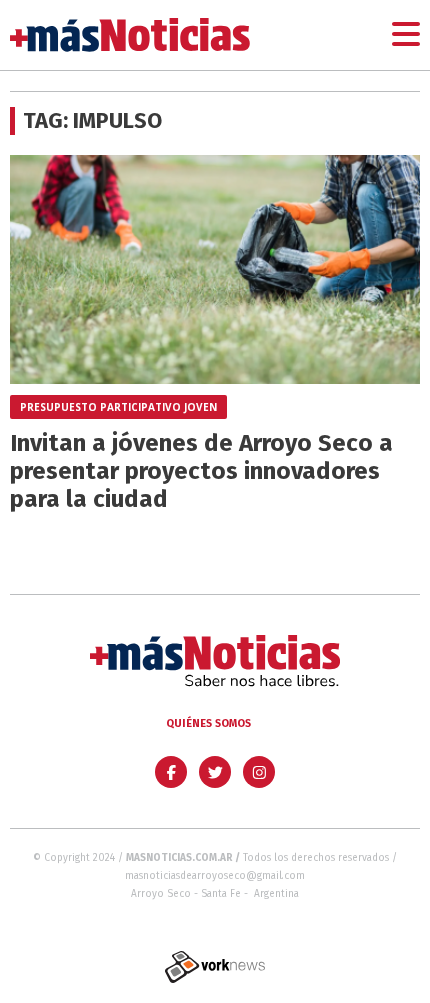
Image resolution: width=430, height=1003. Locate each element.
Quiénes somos (208, 723)
